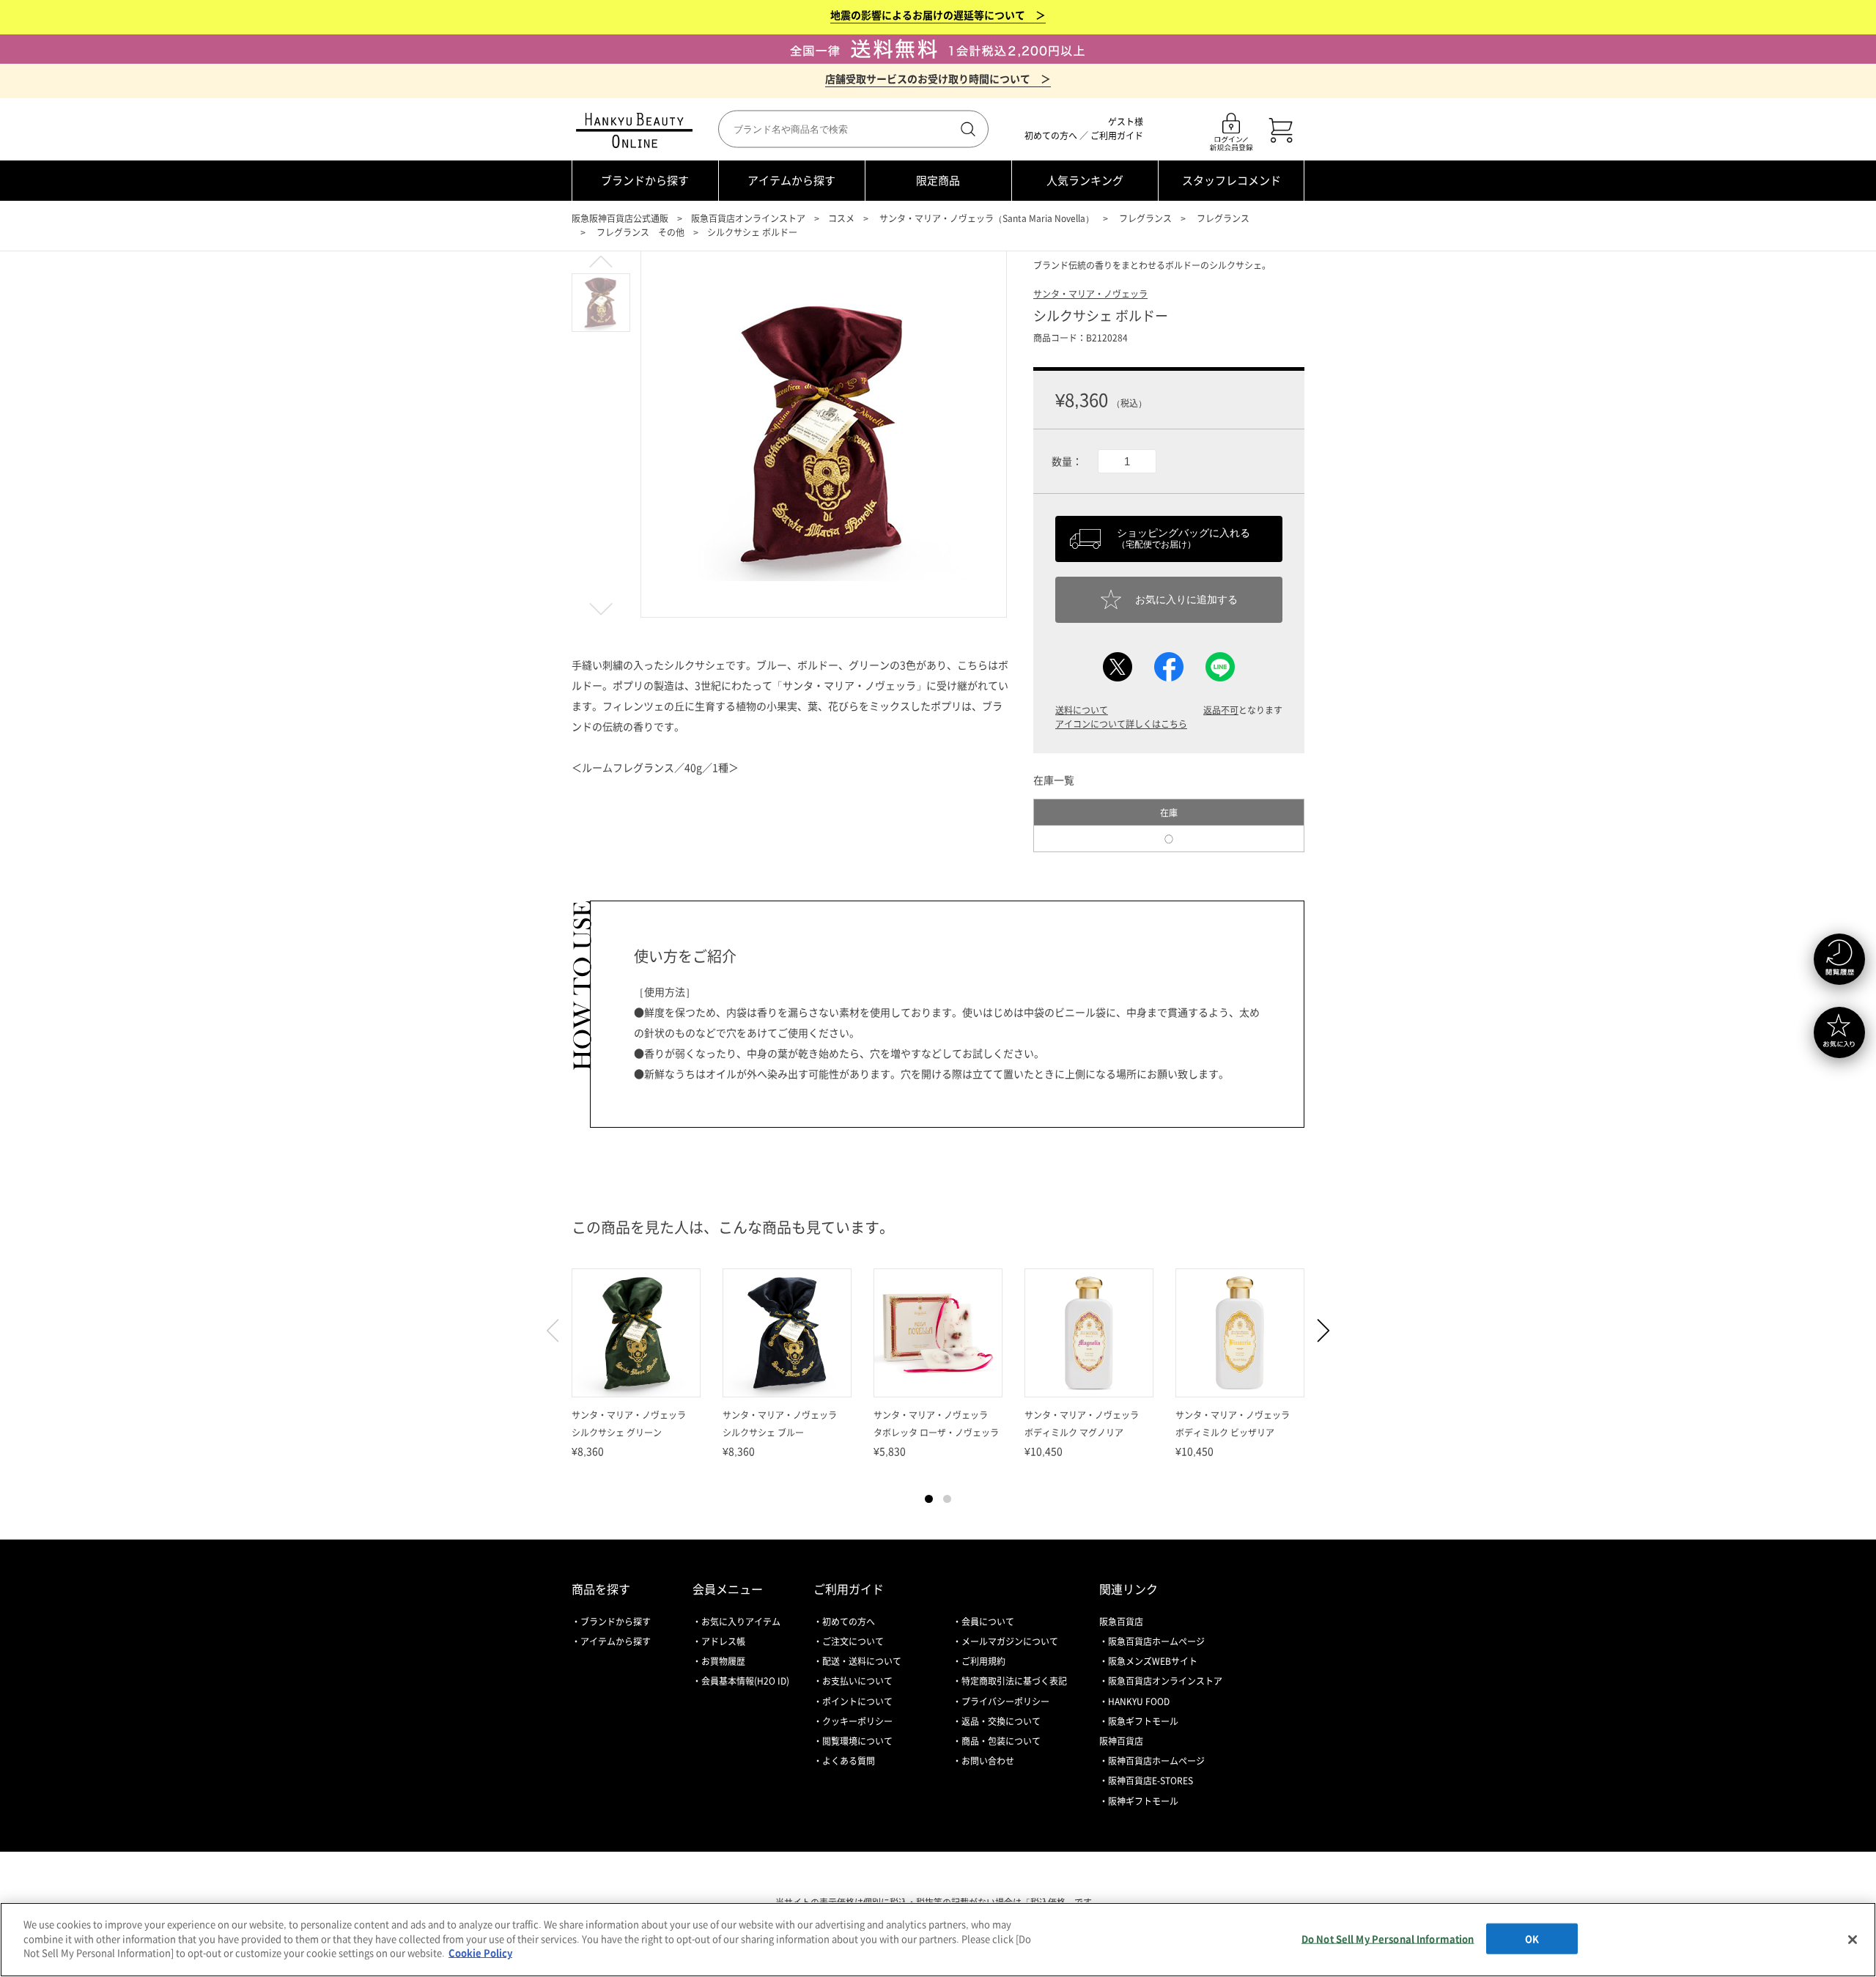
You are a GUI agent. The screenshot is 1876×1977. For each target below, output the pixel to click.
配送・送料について (862, 1661)
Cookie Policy (480, 1952)
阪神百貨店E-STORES (1151, 1781)
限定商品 (938, 180)
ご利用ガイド (1117, 136)
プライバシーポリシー (1005, 1701)
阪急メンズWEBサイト (1153, 1661)
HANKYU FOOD (1139, 1701)
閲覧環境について (857, 1741)
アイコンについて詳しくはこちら (1121, 724)
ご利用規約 (983, 1661)
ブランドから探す (645, 180)
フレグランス (1145, 218)
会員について (988, 1622)
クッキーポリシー (857, 1721)
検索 (967, 129)
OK (1532, 1939)
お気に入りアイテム (741, 1622)
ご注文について (853, 1641)
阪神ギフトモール (1143, 1801)
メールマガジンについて (1010, 1641)
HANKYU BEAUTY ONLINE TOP (637, 130)
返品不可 (1221, 710)
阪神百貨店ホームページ (1156, 1761)
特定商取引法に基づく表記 (1014, 1681)
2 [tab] (947, 1499)
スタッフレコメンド (1231, 180)
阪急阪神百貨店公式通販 (620, 218)
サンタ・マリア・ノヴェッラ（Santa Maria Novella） (987, 218)
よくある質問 (849, 1761)
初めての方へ (1051, 136)
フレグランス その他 (640, 232)
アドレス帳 (723, 1641)
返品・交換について (1001, 1721)
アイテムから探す (791, 180)
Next (1317, 1331)
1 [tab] (929, 1499)
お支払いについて (857, 1681)
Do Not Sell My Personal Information (1388, 1939)
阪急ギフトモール (1143, 1721)
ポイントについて (857, 1701)
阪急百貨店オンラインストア (748, 218)
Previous (559, 1331)
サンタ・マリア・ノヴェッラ (1090, 294)
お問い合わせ (988, 1761)
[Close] (1853, 1940)
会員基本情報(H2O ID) (745, 1681)
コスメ (841, 218)
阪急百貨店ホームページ (1156, 1641)
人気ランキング (1085, 180)
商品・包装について (1001, 1741)
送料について (1082, 710)
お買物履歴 (723, 1661)
